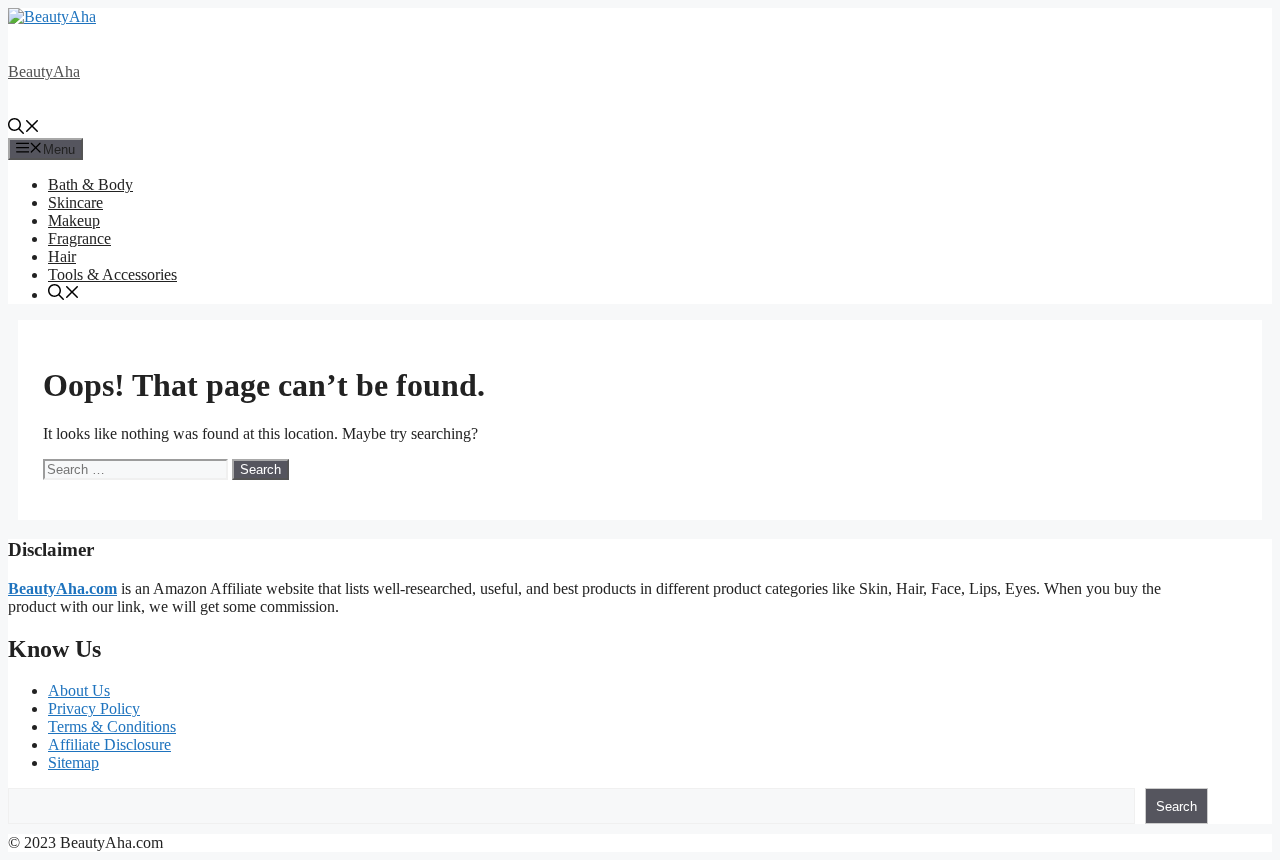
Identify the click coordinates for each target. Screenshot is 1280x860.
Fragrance (79, 238)
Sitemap (73, 762)
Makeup (74, 220)
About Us (79, 690)
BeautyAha (44, 71)
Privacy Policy (94, 708)
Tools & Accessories (112, 274)
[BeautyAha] (52, 16)
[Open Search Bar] (24, 128)
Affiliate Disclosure (109, 744)
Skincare (75, 202)
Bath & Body (90, 184)
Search (1176, 806)
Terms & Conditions (112, 726)
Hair (62, 256)
